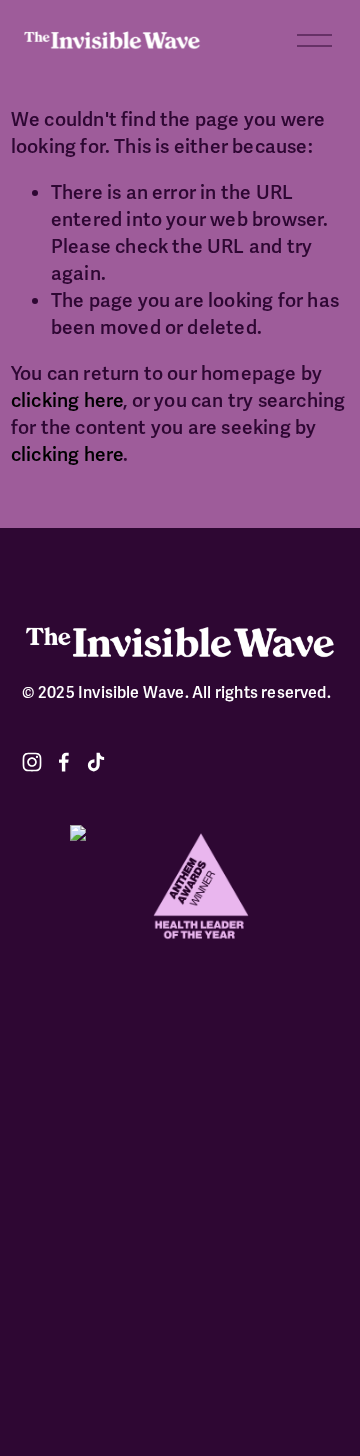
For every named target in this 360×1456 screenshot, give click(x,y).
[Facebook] (64, 762)
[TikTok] (96, 762)
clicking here (67, 401)
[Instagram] (32, 762)
